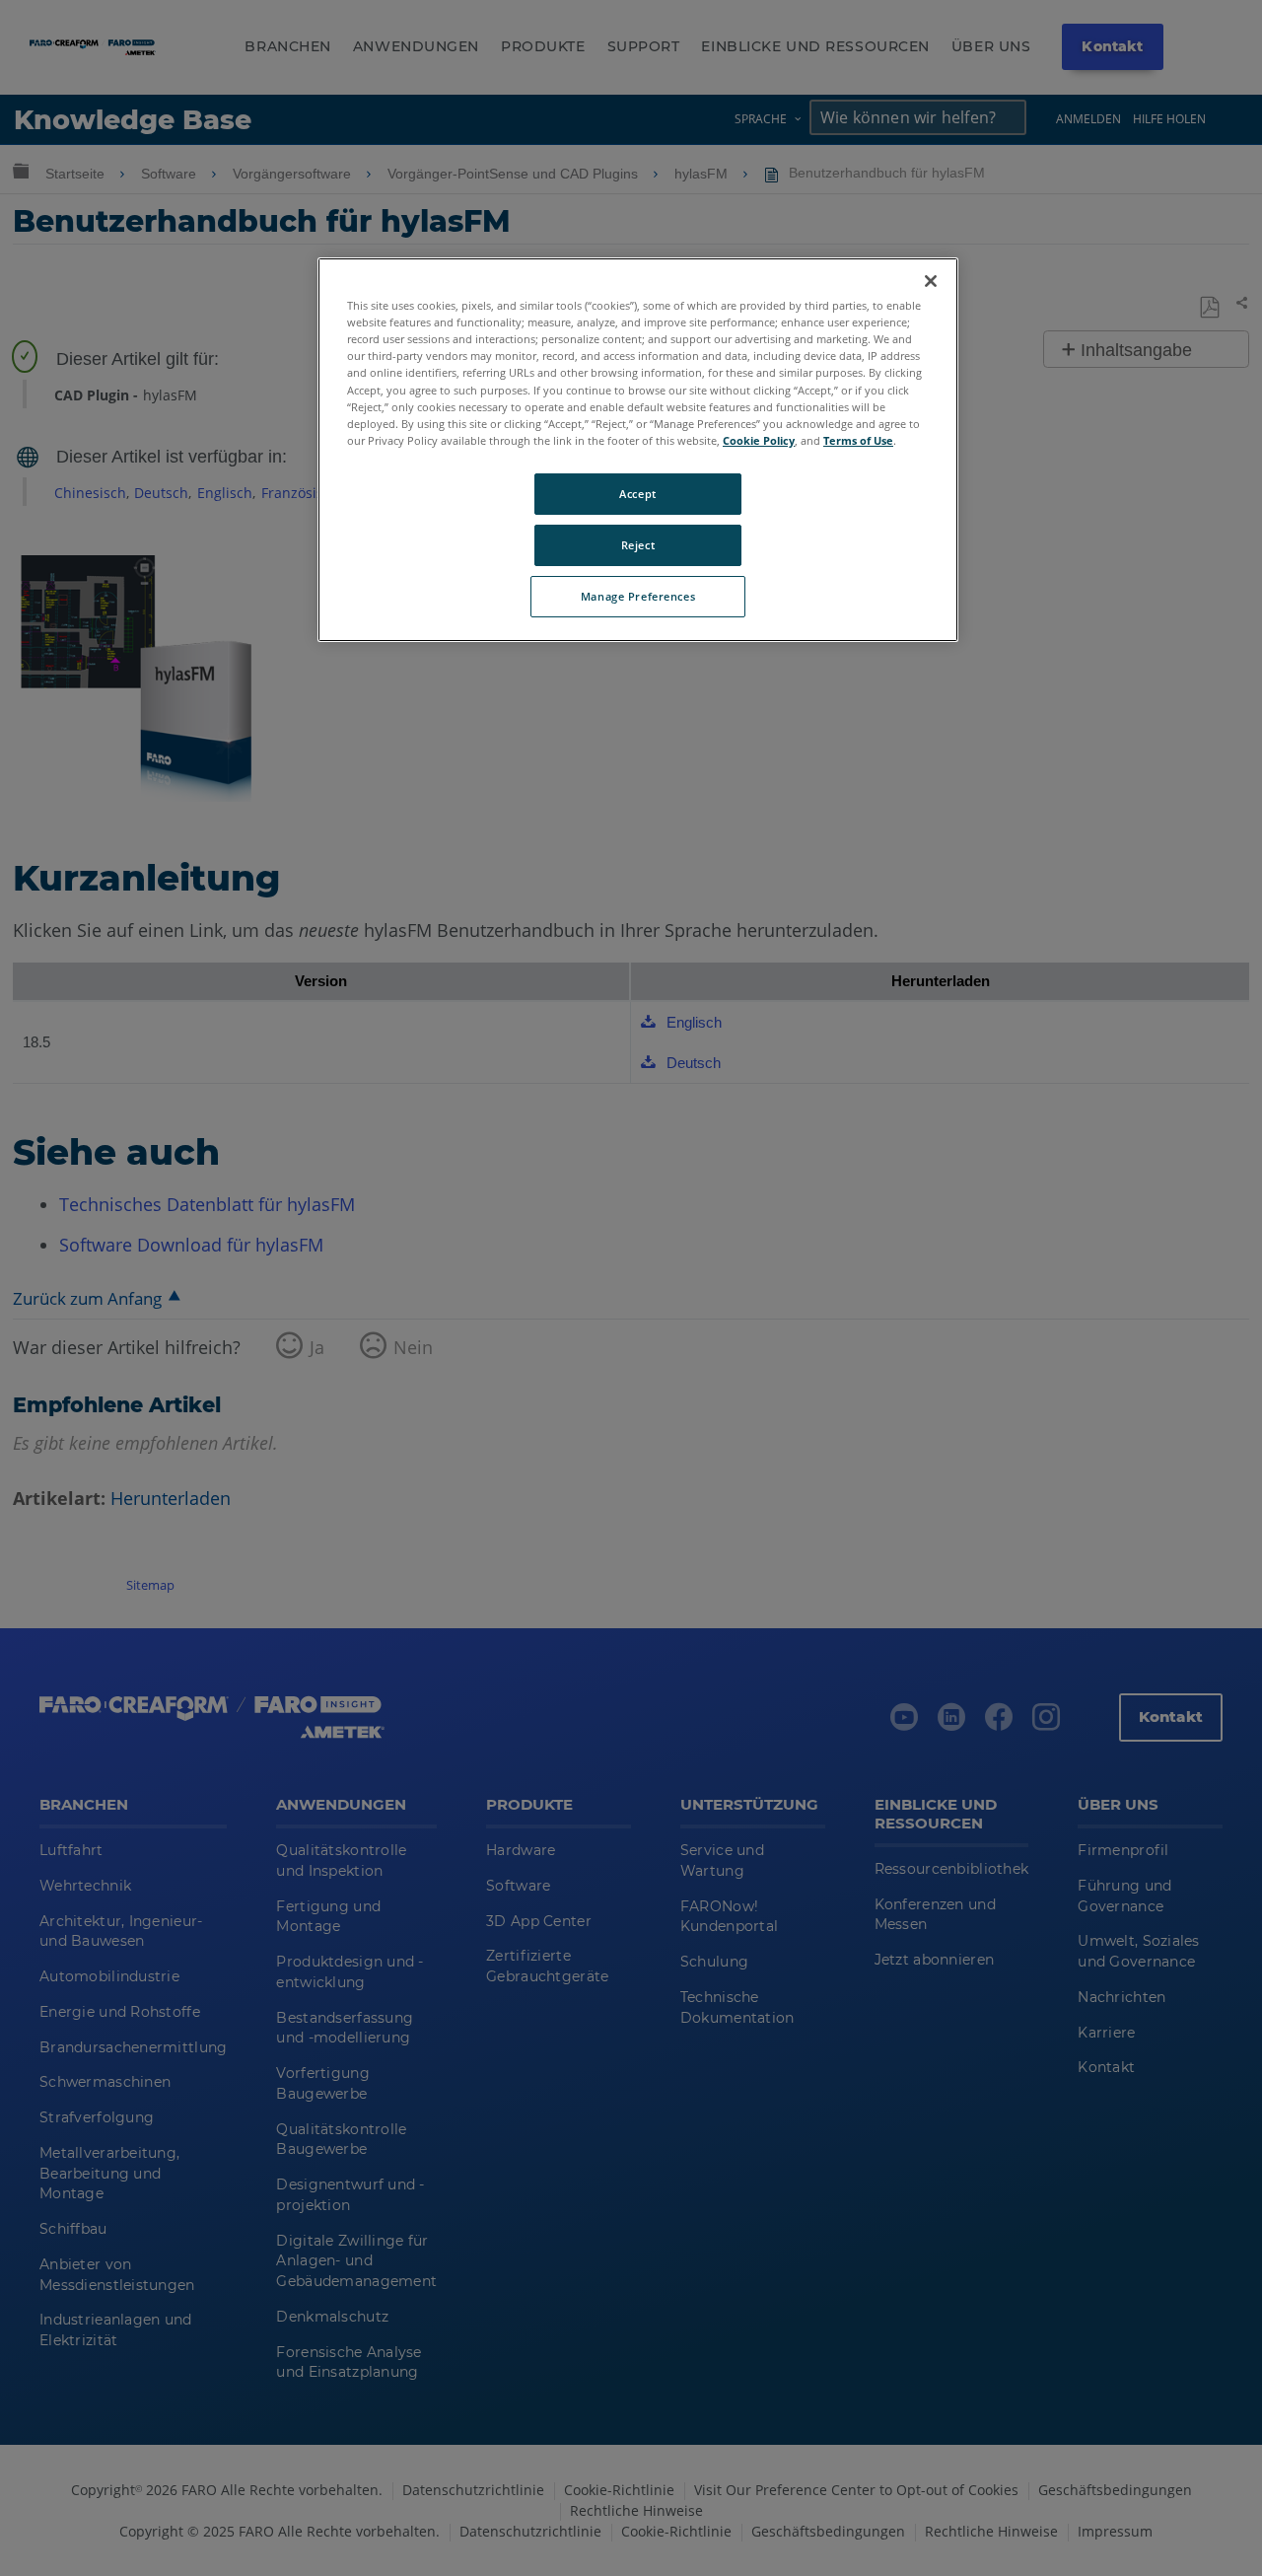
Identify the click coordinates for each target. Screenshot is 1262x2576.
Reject (638, 545)
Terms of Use (858, 440)
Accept (637, 494)
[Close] (931, 281)
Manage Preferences (638, 596)
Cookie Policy (759, 440)
